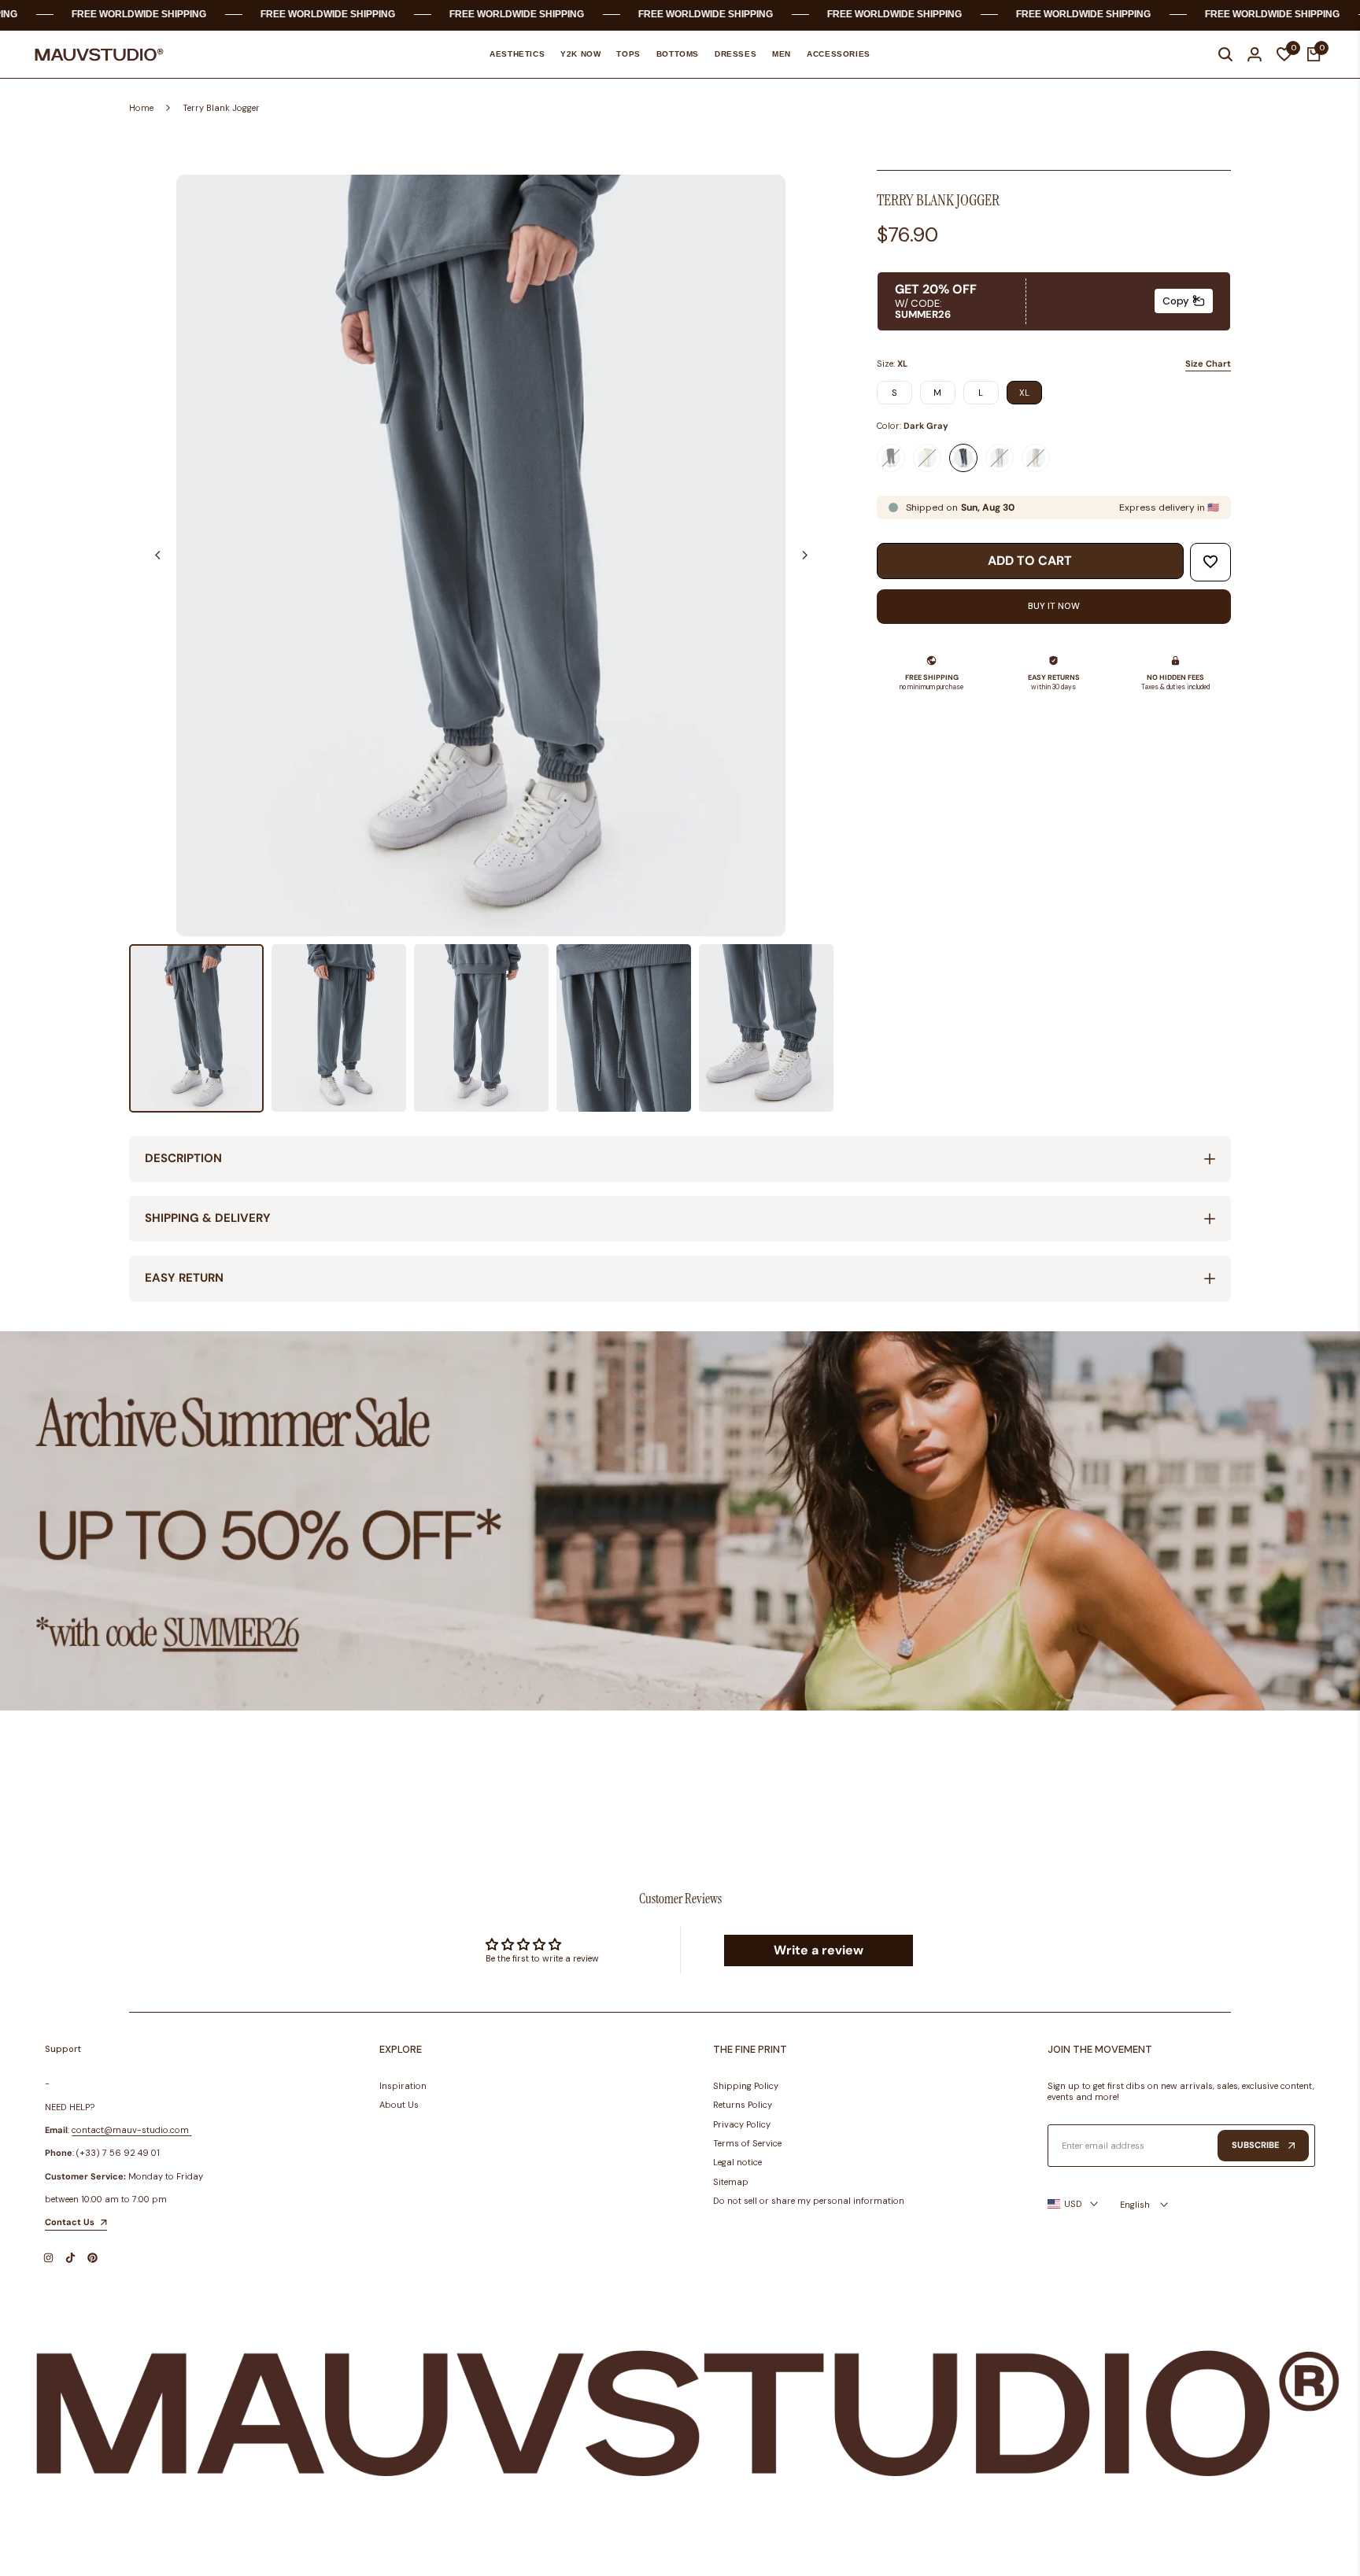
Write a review (819, 1950)
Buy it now (1054, 606)
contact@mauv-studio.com (130, 2130)
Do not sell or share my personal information (809, 2201)
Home (141, 108)
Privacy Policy (742, 2124)
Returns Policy (743, 2105)
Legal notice (737, 2162)
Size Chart (1208, 364)
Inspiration (403, 2086)
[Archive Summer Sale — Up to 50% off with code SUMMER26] (680, 1521)
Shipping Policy (746, 2086)
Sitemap (731, 2182)
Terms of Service (747, 2143)
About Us (399, 2105)
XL (1024, 393)
